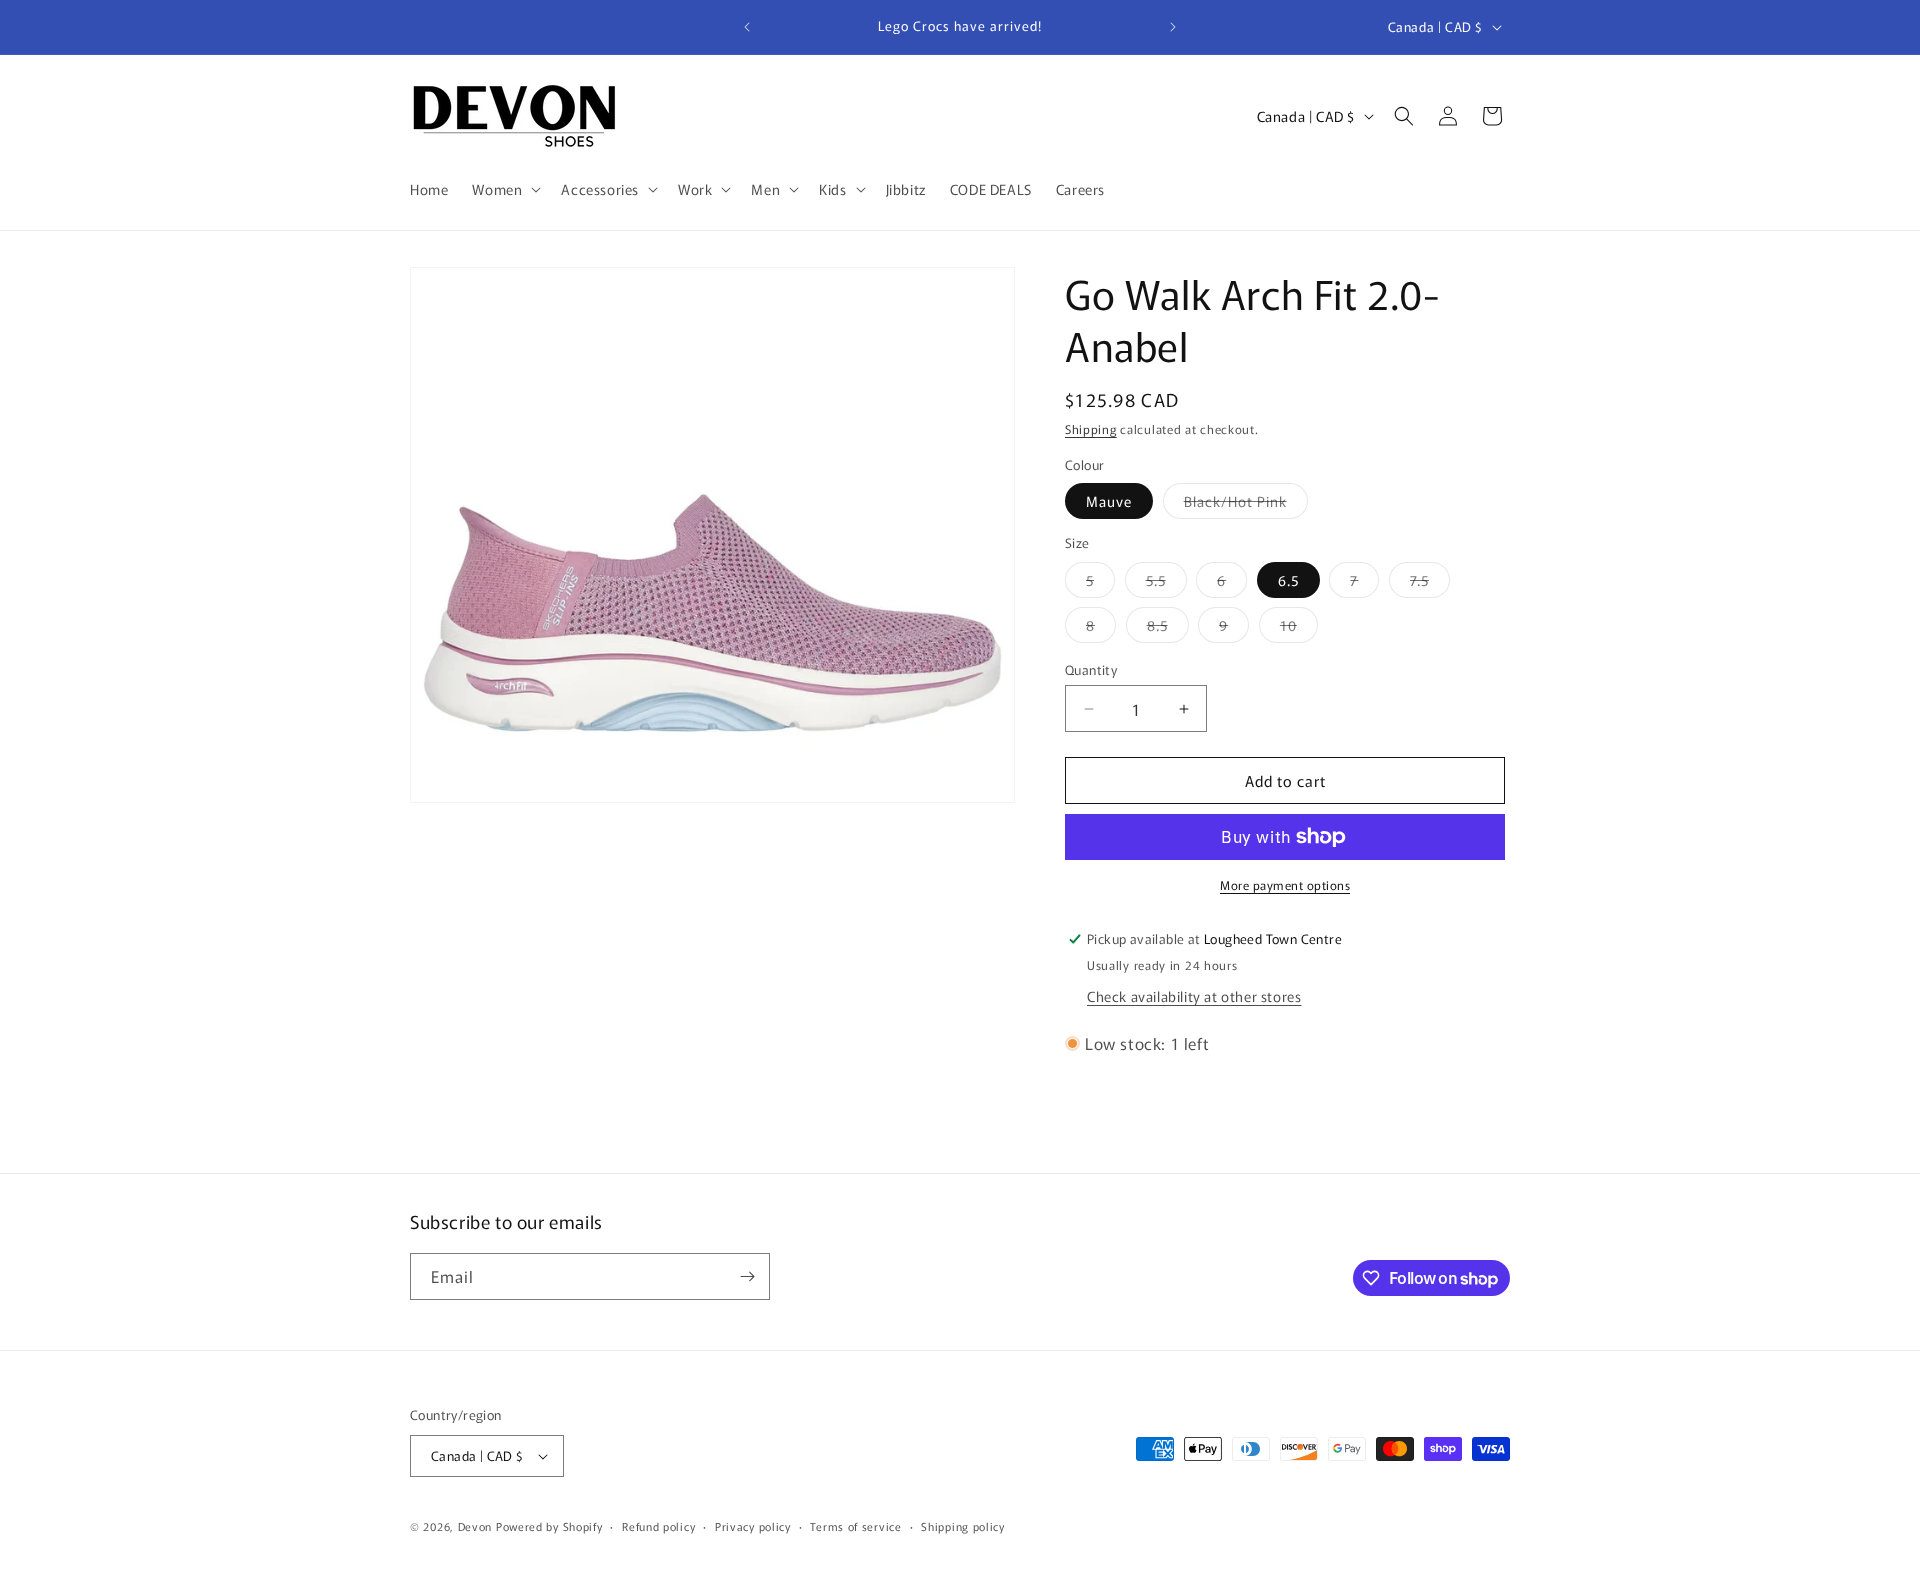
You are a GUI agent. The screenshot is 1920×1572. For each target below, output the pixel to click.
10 (1299, 628)
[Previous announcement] (747, 27)
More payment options (1285, 884)
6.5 (1288, 580)
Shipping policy (963, 1526)
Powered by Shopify (549, 1526)
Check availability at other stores (1194, 996)
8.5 (1168, 628)
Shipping (1091, 428)
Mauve (1109, 501)
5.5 (1166, 583)
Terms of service (855, 1526)
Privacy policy (753, 1526)
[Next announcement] (1173, 27)
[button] (504, 189)
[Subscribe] (747, 1276)
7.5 (1430, 583)
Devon (475, 1526)
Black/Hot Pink (1246, 504)
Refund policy (658, 1526)
